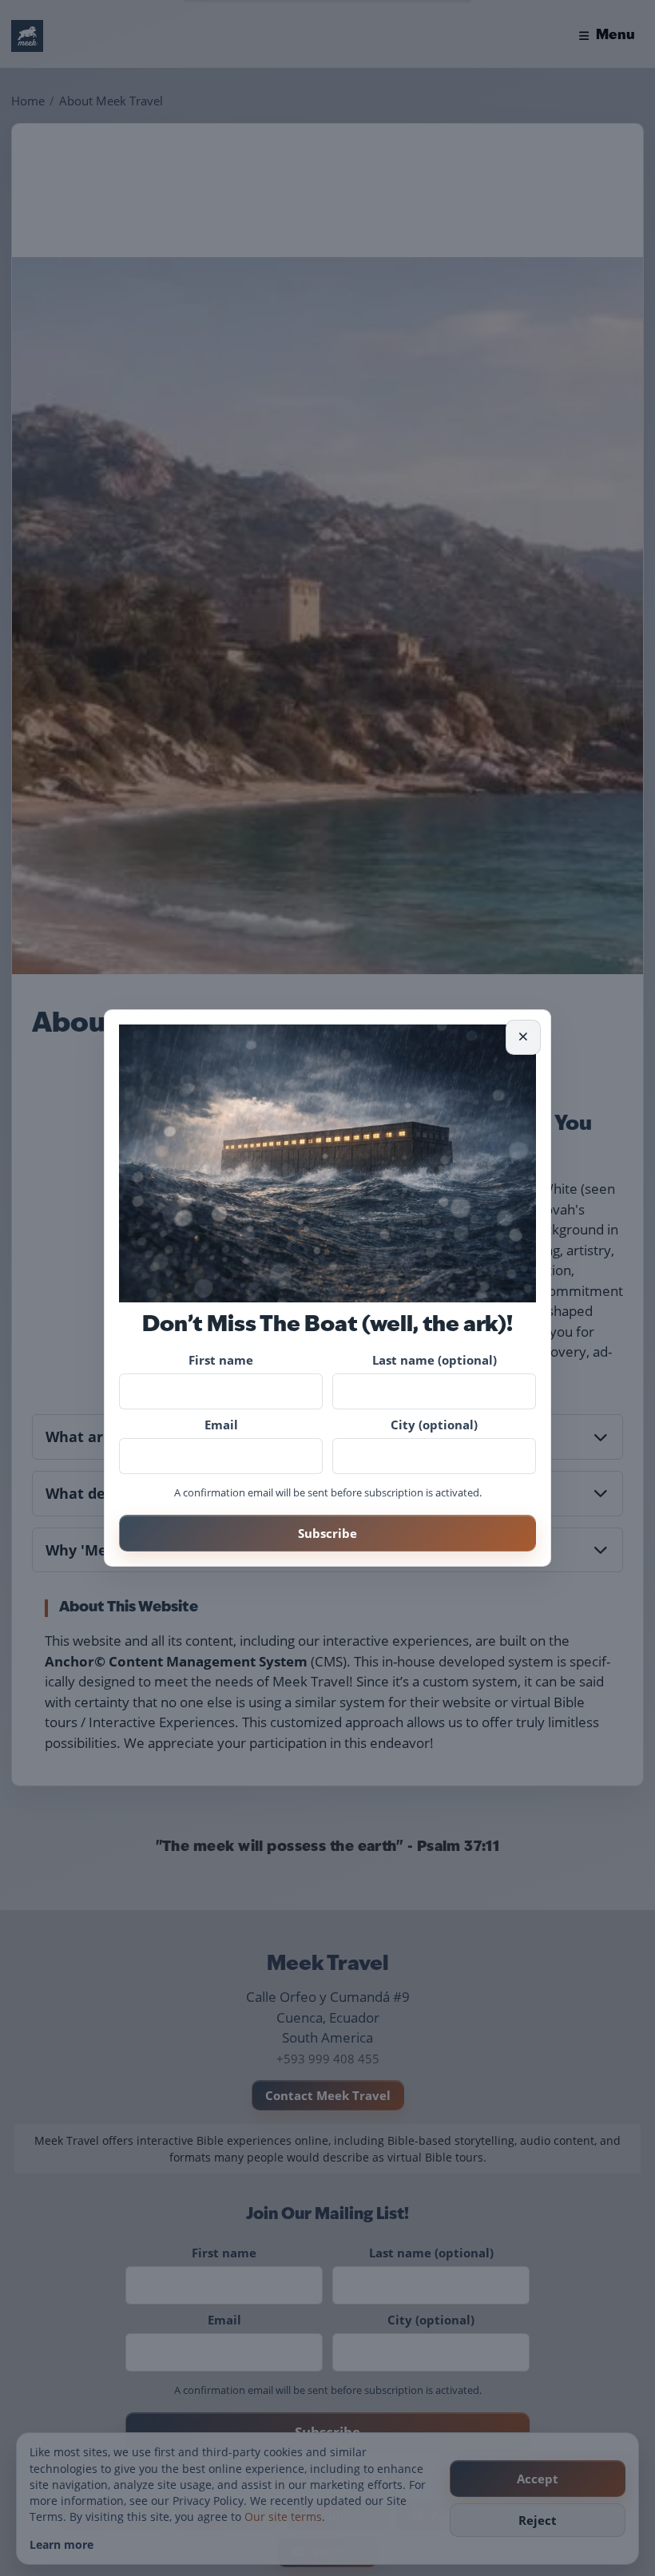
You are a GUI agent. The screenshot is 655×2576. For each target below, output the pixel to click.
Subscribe (327, 1533)
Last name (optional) (435, 1360)
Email (221, 1425)
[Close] (523, 1037)
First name (221, 1360)
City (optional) (434, 1425)
